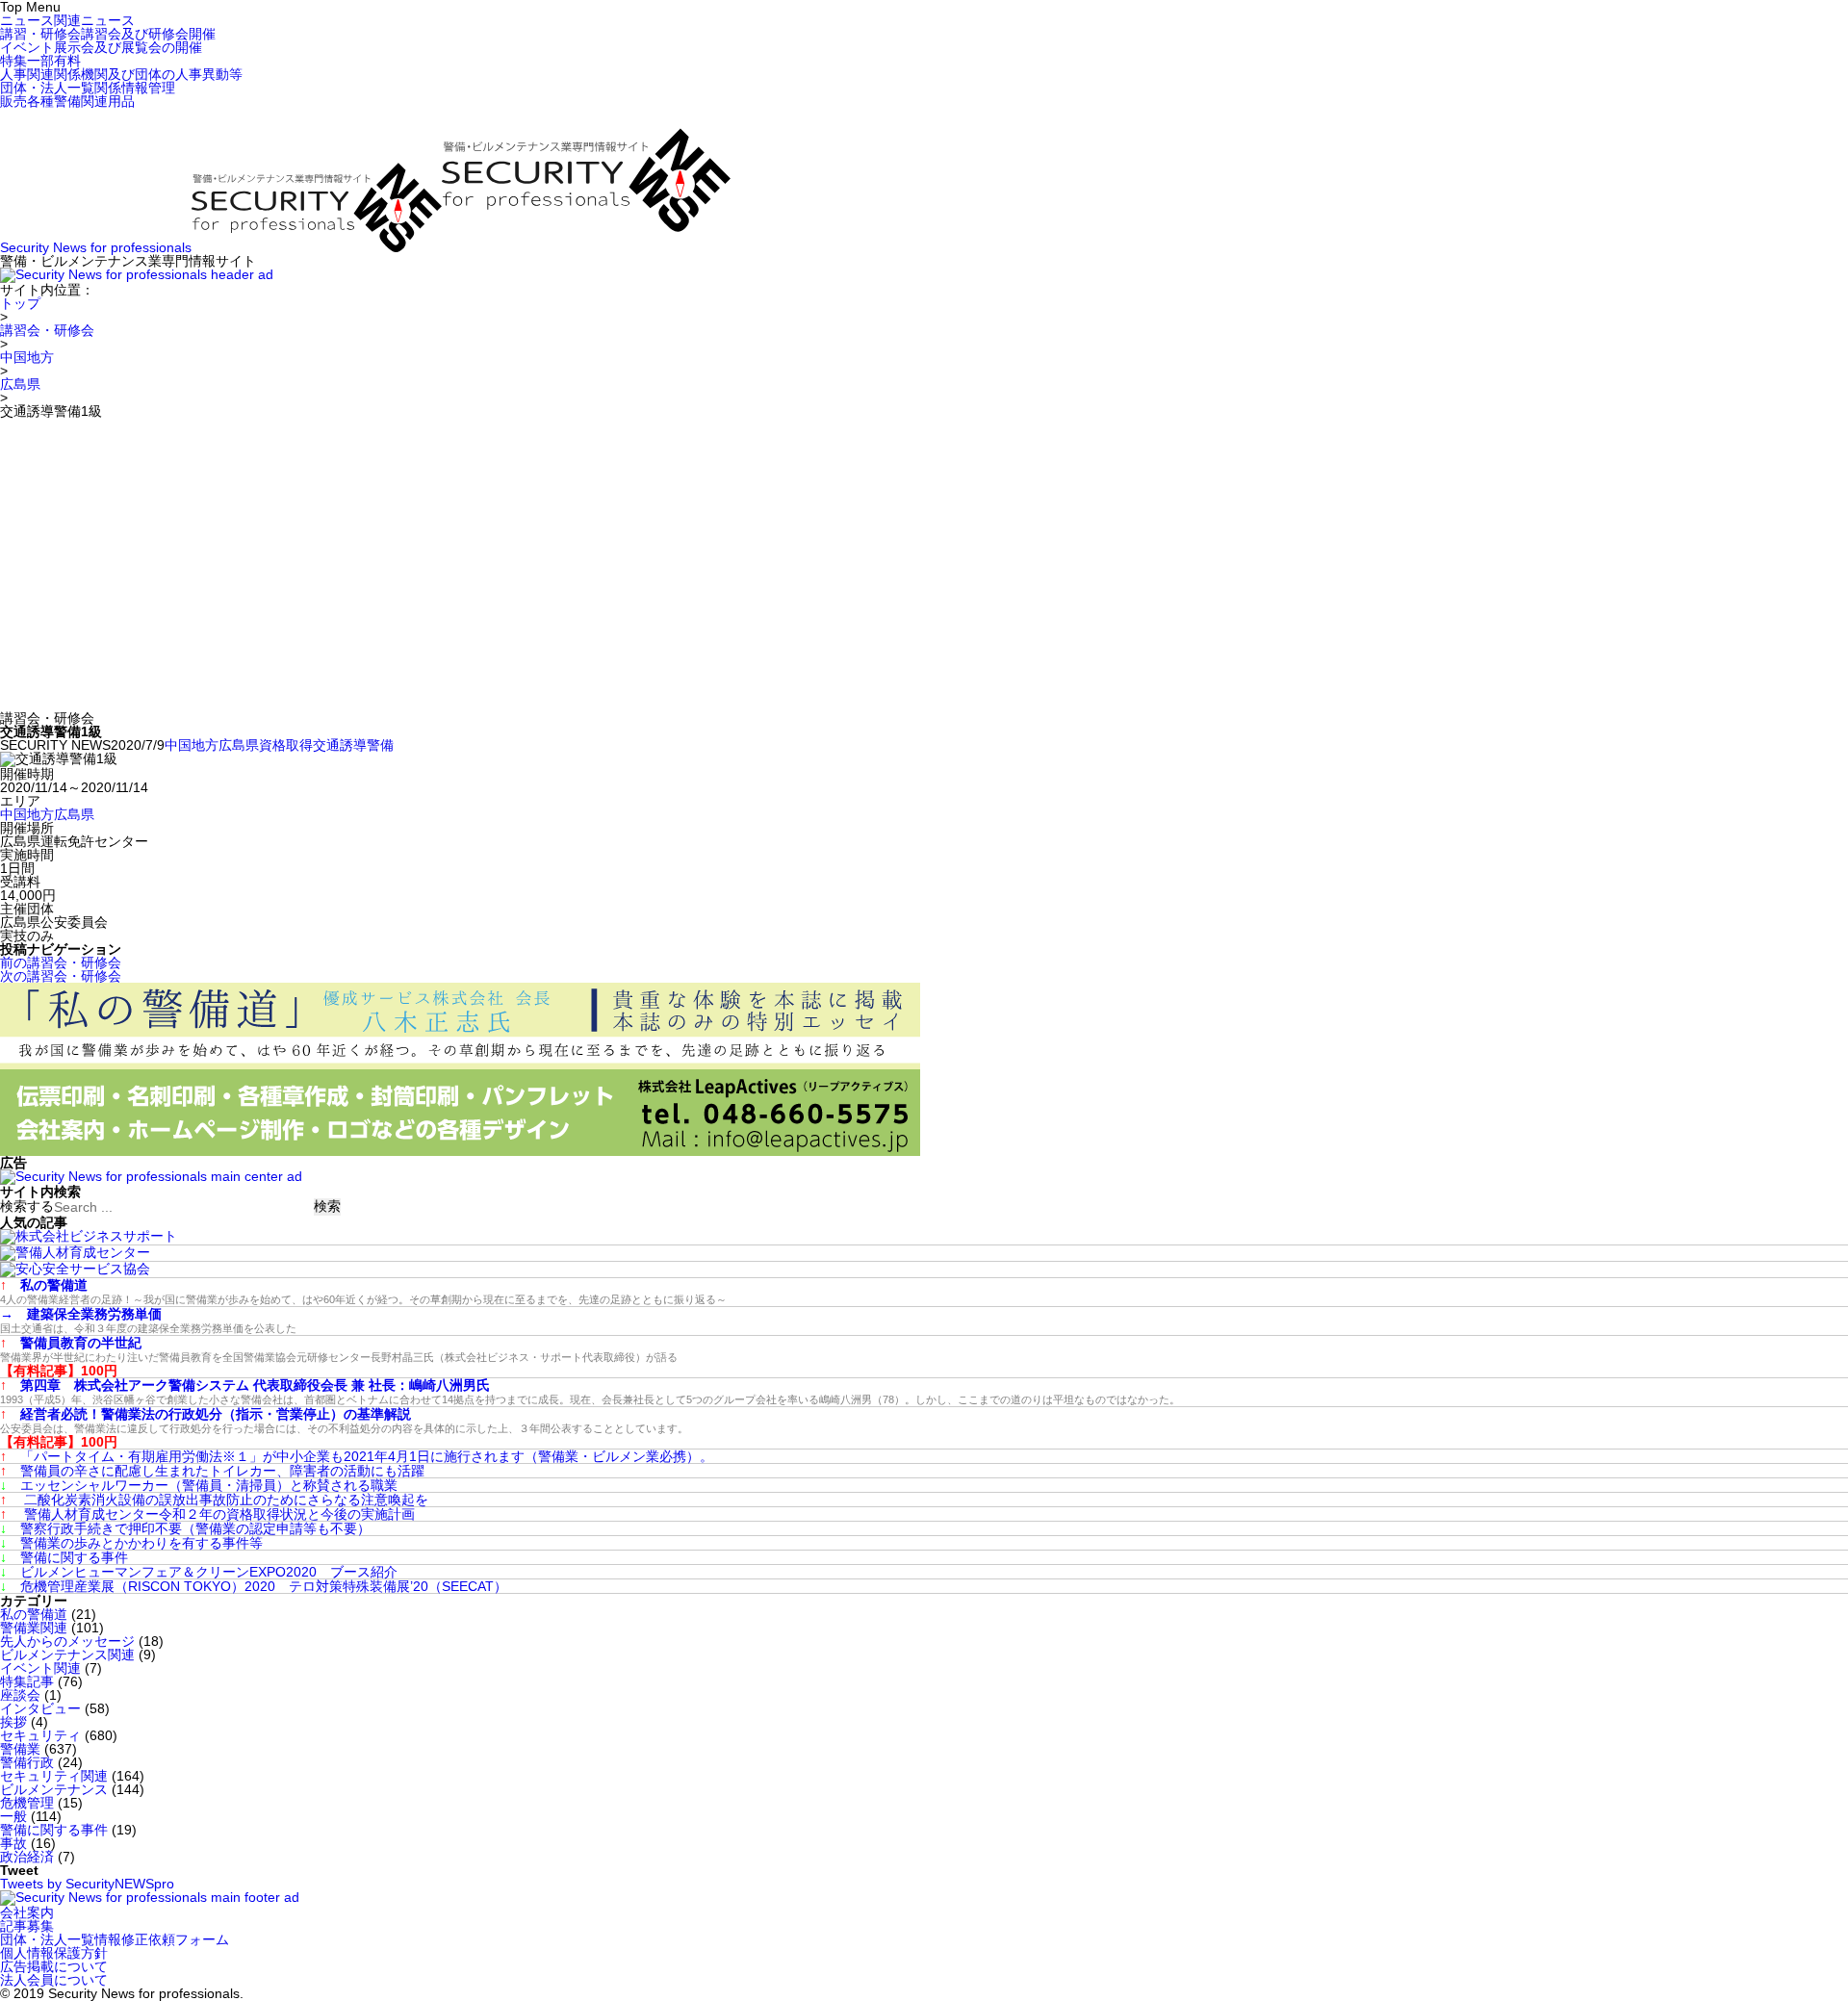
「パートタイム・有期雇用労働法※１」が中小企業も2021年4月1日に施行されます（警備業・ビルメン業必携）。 (357, 1456)
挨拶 (13, 1722)
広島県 (20, 384)
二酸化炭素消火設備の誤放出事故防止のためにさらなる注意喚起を (214, 1500)
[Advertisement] (924, 562)
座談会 (20, 1695)
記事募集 (27, 1926)
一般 (13, 1816)
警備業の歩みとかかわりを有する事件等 (131, 1543)
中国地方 (27, 357)
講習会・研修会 (47, 330)
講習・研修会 (108, 34)
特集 (40, 61)
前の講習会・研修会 (61, 962)
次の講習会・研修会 (61, 976)
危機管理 (27, 1803)
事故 (13, 1843)
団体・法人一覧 (88, 88)
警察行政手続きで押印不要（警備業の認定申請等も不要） (185, 1528)
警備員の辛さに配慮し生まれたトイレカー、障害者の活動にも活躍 (212, 1471)
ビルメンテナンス (54, 1789)
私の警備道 (34, 1614)
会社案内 (27, 1912)
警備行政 (27, 1762)
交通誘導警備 (353, 745)
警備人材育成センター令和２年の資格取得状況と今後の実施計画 (207, 1514)
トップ (20, 303)
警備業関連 (34, 1628)
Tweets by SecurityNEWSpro (87, 1884)
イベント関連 (40, 1668)
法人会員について (54, 1980)
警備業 (20, 1749)
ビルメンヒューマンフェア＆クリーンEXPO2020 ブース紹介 (199, 1572)
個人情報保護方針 (54, 1953)
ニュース (67, 20)
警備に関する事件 (64, 1557)
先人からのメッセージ (67, 1641)
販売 (67, 101)
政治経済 (27, 1857)
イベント (101, 47)
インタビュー (40, 1708)
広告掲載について (54, 1966)
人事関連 (121, 74)
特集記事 (27, 1681)
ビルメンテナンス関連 (67, 1655)
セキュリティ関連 (54, 1776)
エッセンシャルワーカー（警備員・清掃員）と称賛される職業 (199, 1485)
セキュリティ (40, 1735)
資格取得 (286, 745)
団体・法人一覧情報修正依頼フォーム (115, 1939)
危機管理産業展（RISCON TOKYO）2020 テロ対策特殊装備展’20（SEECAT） (254, 1586)
